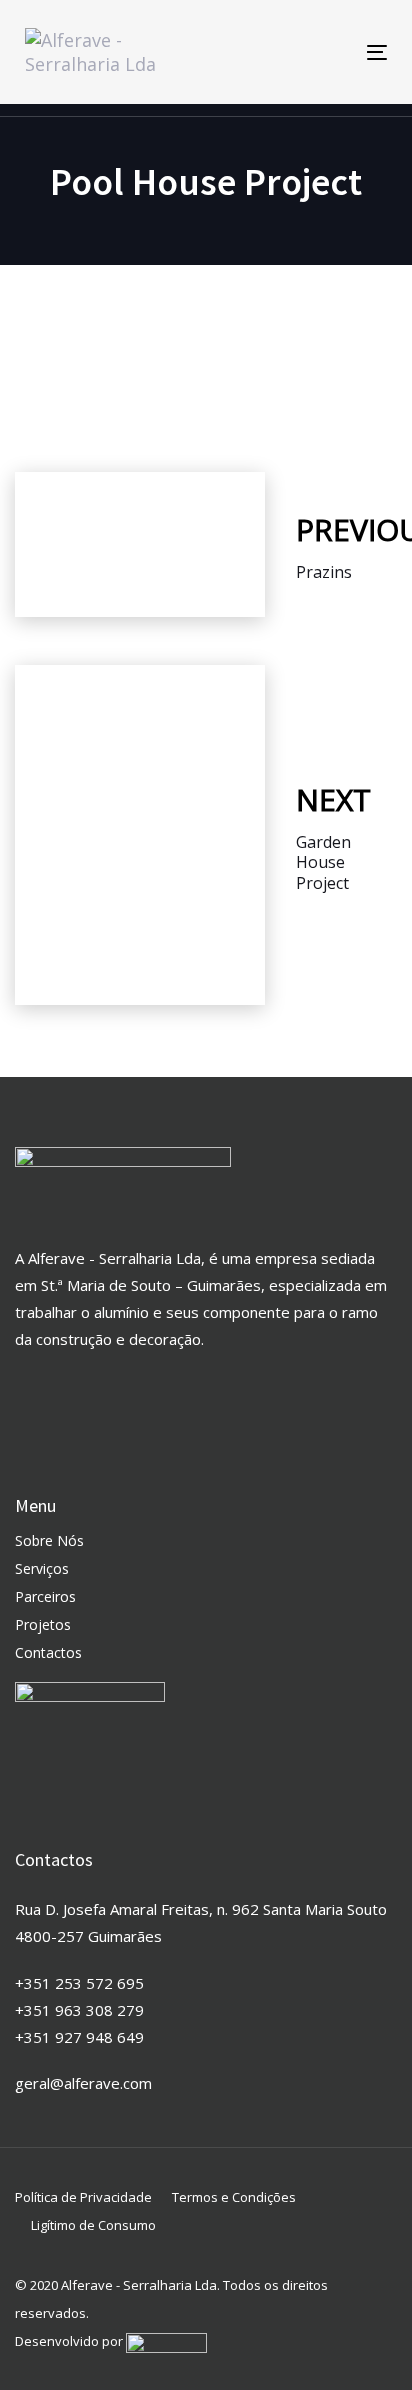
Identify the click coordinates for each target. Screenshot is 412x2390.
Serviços (42, 1568)
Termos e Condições (234, 2197)
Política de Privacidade (83, 2197)
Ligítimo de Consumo (93, 2225)
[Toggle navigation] (326, 52)
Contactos (48, 1652)
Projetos (43, 1624)
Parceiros (45, 1596)
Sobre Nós (49, 1540)
